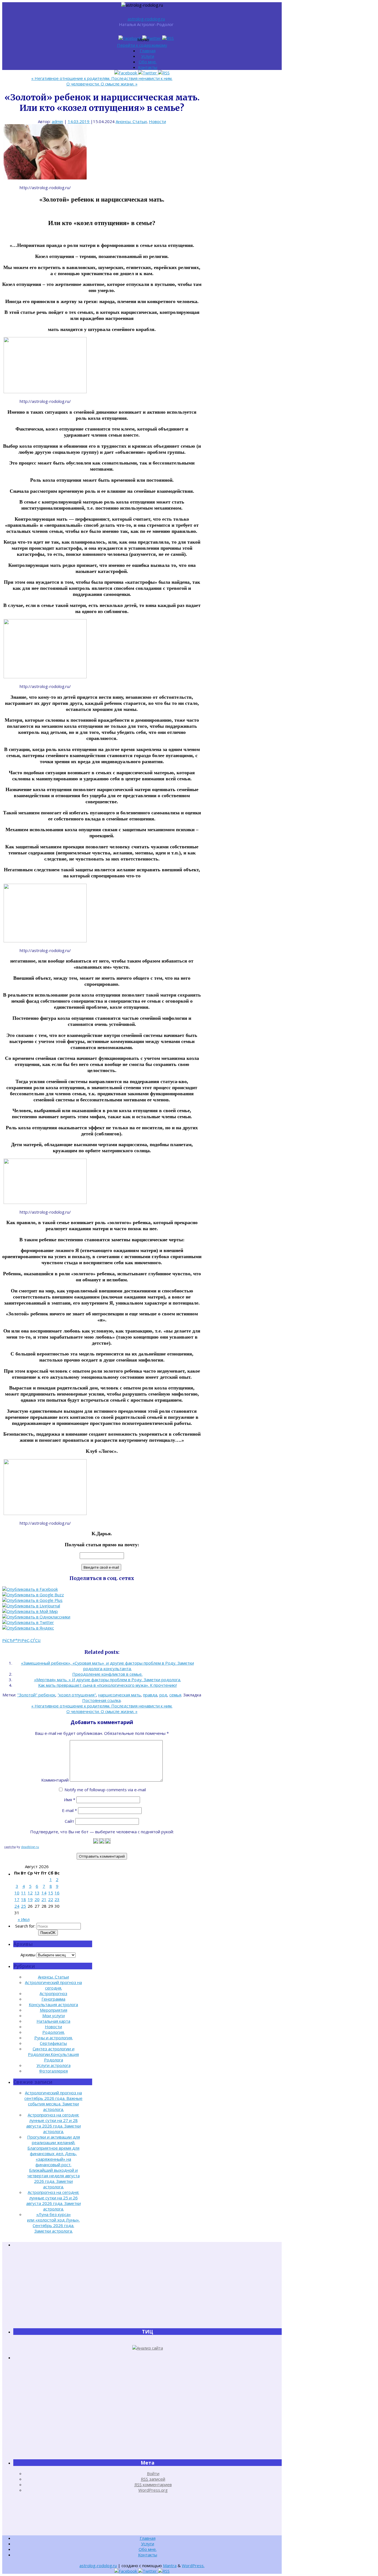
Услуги (148, 56)
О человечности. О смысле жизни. (102, 84)
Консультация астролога (53, 2004)
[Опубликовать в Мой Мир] (30, 1611)
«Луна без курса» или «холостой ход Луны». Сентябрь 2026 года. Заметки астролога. (53, 2223)
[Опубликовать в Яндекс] (28, 1628)
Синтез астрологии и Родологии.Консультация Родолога (53, 2054)
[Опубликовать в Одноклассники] (36, 1617)
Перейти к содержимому (142, 45)
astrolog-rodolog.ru (146, 19)
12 (30, 1893)
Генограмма (53, 1999)
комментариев (153, 2484)
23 (57, 1899)
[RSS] (168, 38)
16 (57, 1893)
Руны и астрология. (54, 2038)
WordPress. (193, 2565)
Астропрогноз (53, 1993)
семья (175, 1695)
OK (48, 1933)
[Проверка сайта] (148, 2348)
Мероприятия (54, 2010)
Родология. (54, 2032)
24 (17, 1906)
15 (51, 1893)
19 (30, 1899)
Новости (157, 121)
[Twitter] (152, 38)
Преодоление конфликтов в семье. (107, 1674)
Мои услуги (54, 2016)
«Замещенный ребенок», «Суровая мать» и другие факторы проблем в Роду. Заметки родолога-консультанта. (108, 1666)
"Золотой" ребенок (36, 1695)
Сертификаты (53, 2043)
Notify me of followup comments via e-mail (105, 1790)
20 (37, 1899)
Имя (70, 1800)
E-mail (69, 1810)
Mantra (170, 2565)
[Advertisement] (147, 2288)
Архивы (28, 1955)
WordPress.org (153, 2490)
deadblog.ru (30, 1847)
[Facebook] (130, 38)
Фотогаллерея (53, 2071)
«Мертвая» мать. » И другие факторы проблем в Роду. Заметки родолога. (108, 1680)
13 (37, 1893)
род (163, 1695)
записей (153, 2479)
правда (150, 1695)
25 (24, 1906)
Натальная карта (53, 2021)
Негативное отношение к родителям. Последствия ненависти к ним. (102, 78)
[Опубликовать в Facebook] (30, 1589)
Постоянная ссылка (101, 1700)
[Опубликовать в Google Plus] (32, 1600)
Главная (148, 51)
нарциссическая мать (120, 1695)
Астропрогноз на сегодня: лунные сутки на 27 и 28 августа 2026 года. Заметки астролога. (54, 2123)
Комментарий (55, 1780)
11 (24, 1893)
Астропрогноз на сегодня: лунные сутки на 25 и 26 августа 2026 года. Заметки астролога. (54, 2200)
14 (44, 1893)
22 (51, 1899)
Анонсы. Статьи (131, 121)
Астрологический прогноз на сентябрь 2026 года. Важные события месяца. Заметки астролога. (53, 2101)
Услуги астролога (54, 2065)
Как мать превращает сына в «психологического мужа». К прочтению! (108, 1685)
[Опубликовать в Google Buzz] (33, 1595)
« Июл (24, 1919)
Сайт (69, 1821)
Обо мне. (148, 62)
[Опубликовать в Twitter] (28, 1622)
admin (57, 121)
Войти (153, 2473)
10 (17, 1893)
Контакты (148, 67)
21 (44, 1899)
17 (17, 1899)
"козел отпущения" (77, 1695)
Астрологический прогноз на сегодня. (53, 1985)
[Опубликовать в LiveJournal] (31, 1606)
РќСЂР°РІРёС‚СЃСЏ (21, 1640)
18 (24, 1899)
